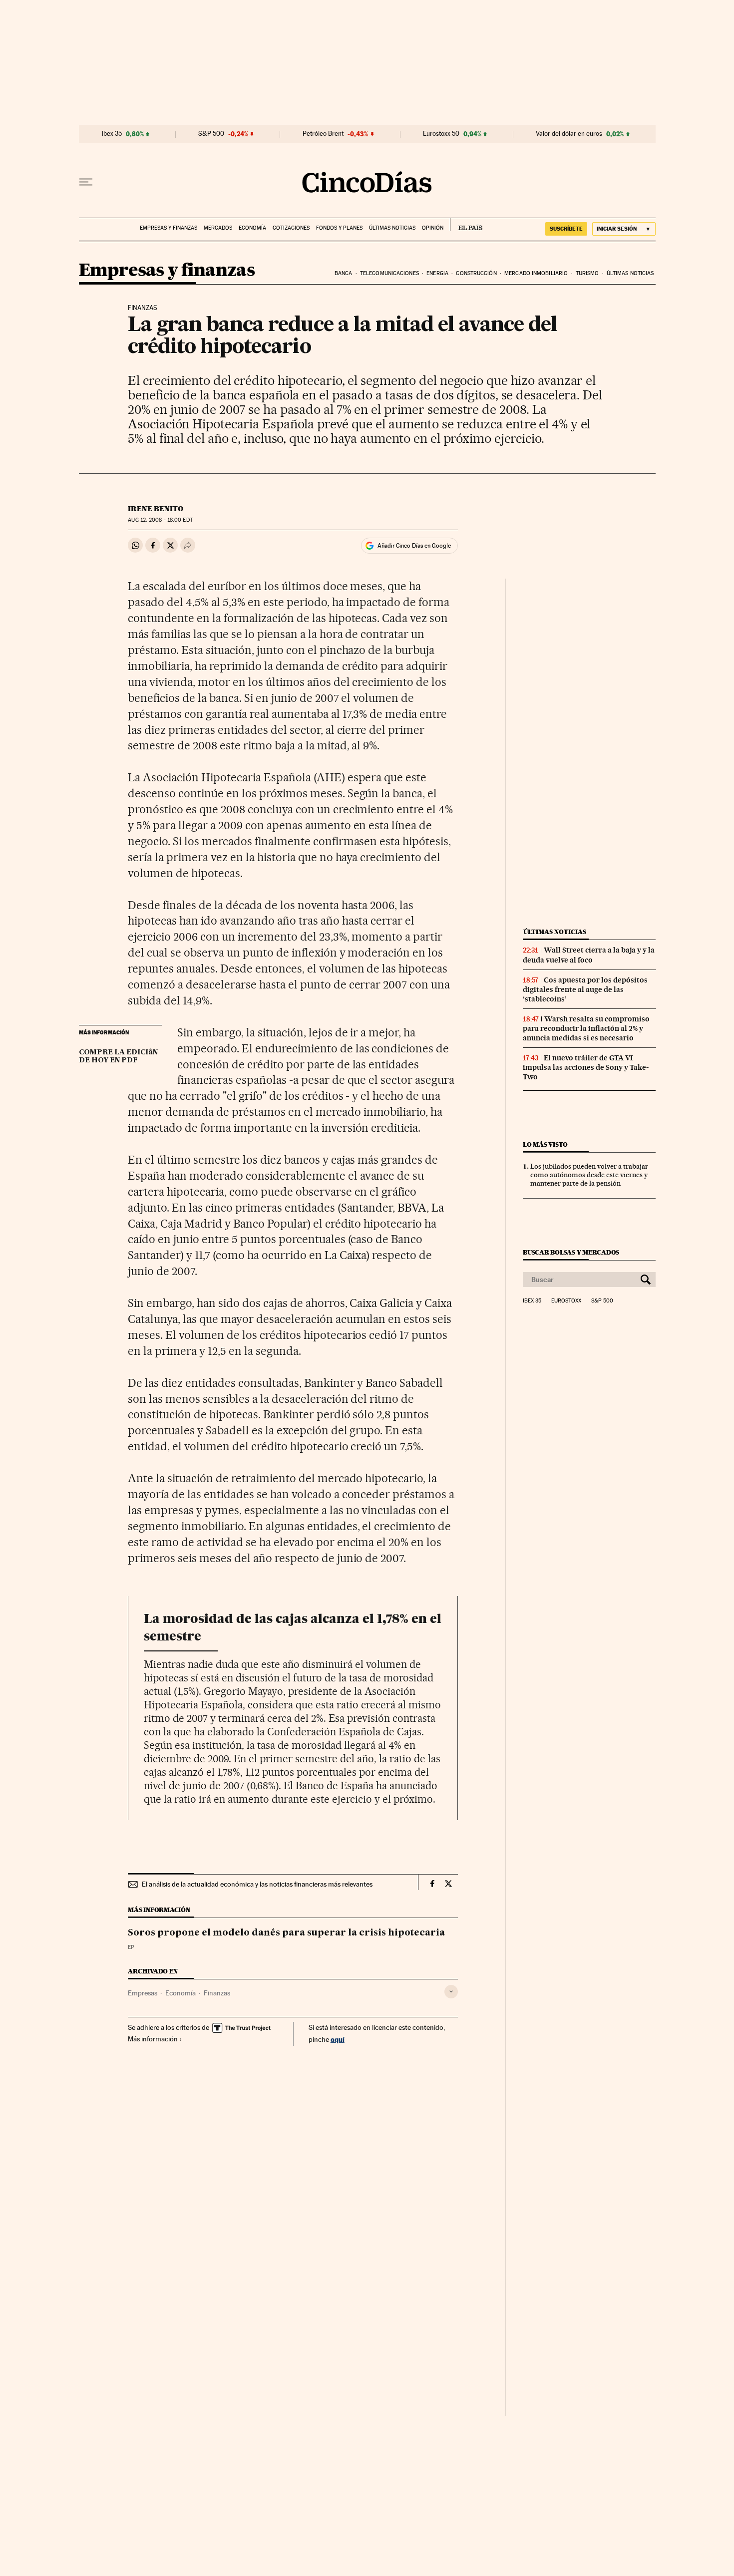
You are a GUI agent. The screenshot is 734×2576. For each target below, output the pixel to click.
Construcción (476, 273)
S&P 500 (211, 134)
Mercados (218, 228)
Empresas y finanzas (169, 228)
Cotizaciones (291, 228)
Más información (153, 2039)
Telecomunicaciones (389, 273)
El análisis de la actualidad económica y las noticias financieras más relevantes (257, 1884)
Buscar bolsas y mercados (571, 1252)
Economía (252, 228)
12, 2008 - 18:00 (160, 520)
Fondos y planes (339, 228)
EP (131, 1947)
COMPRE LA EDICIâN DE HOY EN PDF (118, 1056)
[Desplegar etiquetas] (451, 1992)
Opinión (433, 228)
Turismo (587, 273)
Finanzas (217, 1993)
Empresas (143, 1993)
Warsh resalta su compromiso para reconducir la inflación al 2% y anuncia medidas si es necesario (586, 1028)
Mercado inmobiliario (536, 273)
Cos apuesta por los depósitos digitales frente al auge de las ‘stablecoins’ (585, 989)
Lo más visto (545, 1144)
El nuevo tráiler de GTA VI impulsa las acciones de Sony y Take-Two (586, 1067)
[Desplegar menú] (86, 182)
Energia (437, 273)
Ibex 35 (112, 134)
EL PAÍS (466, 225)
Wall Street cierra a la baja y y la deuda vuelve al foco (589, 955)
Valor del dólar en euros (569, 134)
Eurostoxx (566, 1301)
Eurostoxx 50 (441, 134)
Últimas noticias (392, 228)
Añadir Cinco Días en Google (414, 546)
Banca (344, 273)
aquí (338, 2039)
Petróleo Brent (323, 134)
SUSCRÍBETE (566, 229)
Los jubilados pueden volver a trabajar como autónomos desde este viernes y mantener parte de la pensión (589, 1175)
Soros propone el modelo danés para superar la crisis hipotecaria (286, 1933)
